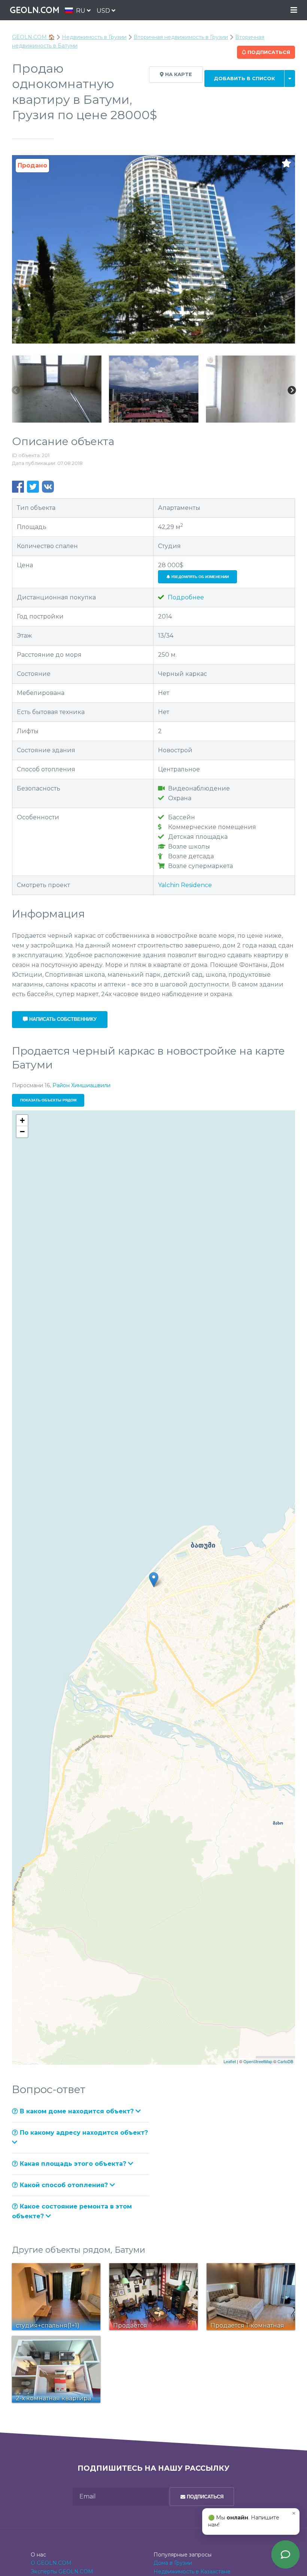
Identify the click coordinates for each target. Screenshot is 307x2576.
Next (292, 391)
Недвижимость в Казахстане (192, 2572)
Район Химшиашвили (81, 1085)
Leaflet (230, 2061)
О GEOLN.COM (51, 2563)
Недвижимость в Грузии (94, 37)
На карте (178, 74)
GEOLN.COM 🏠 (33, 37)
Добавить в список (244, 78)
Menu (294, 10)
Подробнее (185, 597)
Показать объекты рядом (48, 1100)
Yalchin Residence (185, 885)
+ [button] (22, 1120)
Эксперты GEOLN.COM (62, 2572)
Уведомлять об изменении (199, 577)
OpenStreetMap (258, 2061)
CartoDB (285, 2061)
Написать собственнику (62, 1019)
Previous (16, 391)
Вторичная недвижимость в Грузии (181, 37)
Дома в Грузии (173, 2563)
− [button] (22, 1132)
